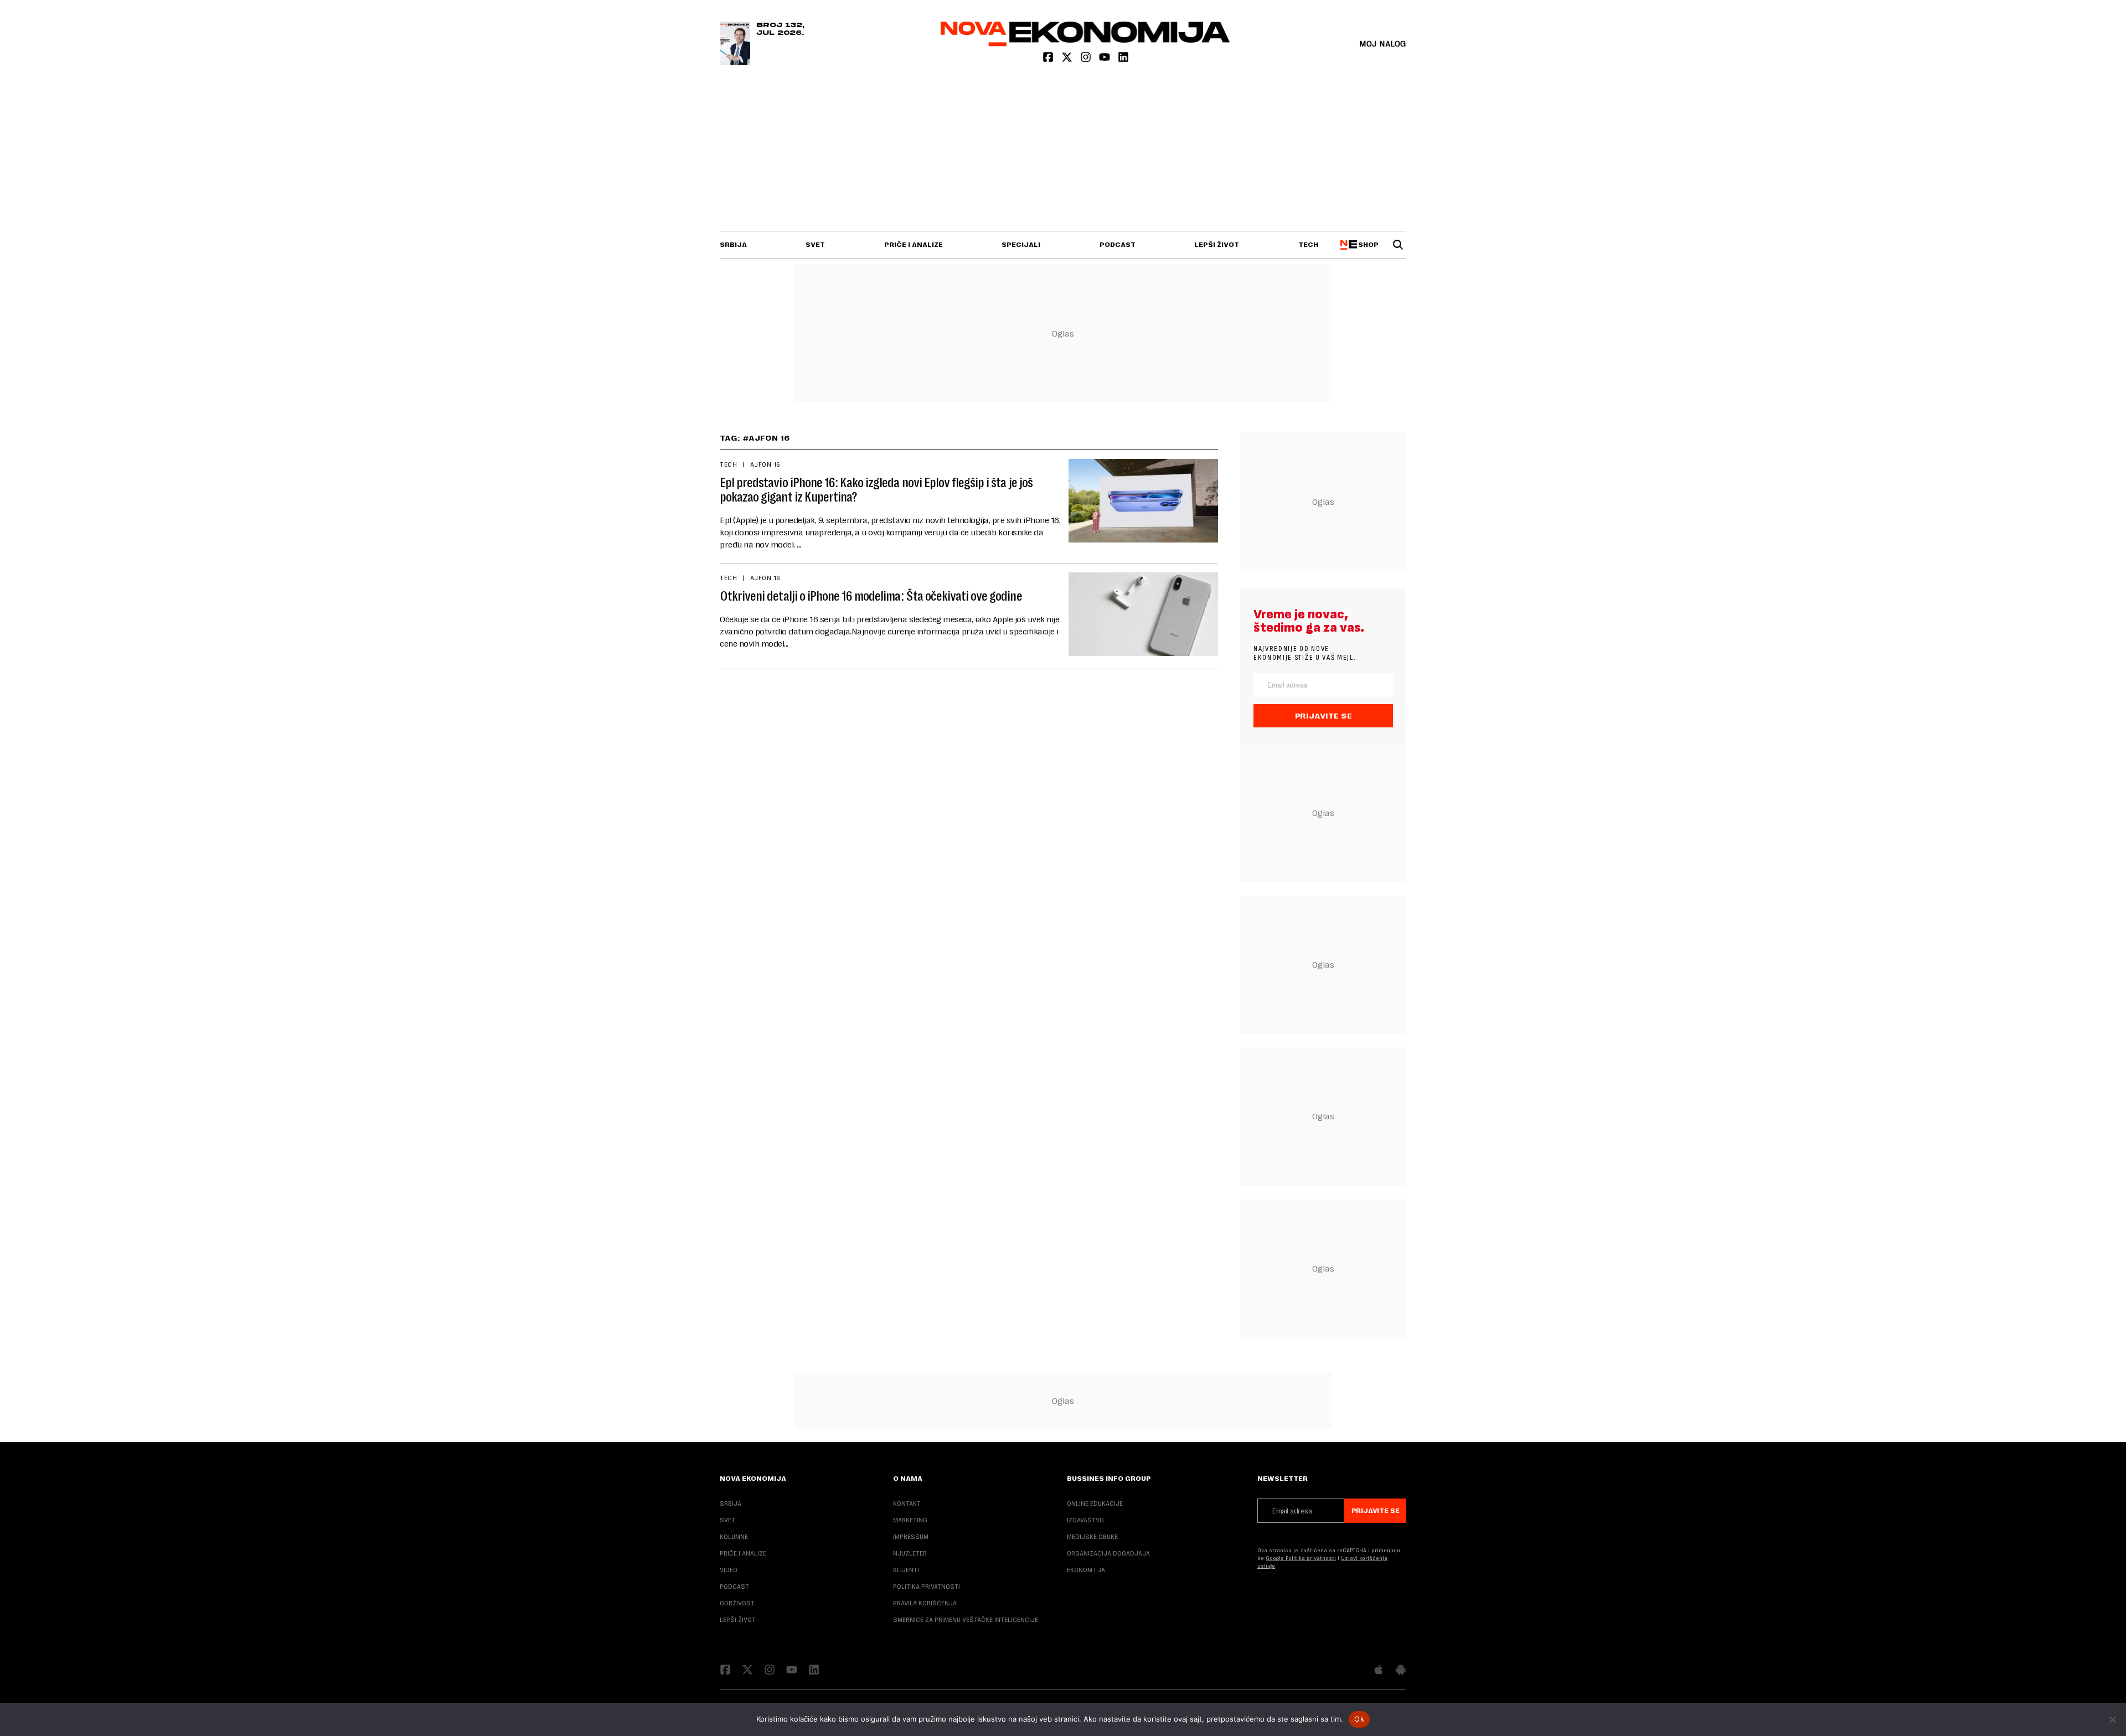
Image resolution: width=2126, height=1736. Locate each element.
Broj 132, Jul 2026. (780, 29)
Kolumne (734, 1537)
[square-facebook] (1049, 60)
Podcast (1118, 245)
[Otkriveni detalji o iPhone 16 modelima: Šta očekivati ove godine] (1143, 614)
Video (729, 1570)
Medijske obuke (1092, 1537)
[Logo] (1085, 43)
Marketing (910, 1520)
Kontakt (907, 1503)
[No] (2112, 1719)
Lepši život (1217, 245)
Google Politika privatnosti (1301, 1558)
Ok (1359, 1719)
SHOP (1367, 245)
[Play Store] (1401, 1671)
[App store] (1379, 1671)
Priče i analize (914, 245)
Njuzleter (910, 1553)
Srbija (733, 245)
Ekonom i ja (1086, 1570)
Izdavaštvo (1085, 1520)
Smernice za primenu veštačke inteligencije (966, 1620)
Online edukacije (1095, 1503)
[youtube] (1106, 60)
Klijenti (906, 1570)
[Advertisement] (1063, 148)
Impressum (911, 1537)
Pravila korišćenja (925, 1603)
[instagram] (1087, 60)
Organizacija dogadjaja (1108, 1553)
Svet (815, 245)
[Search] (1398, 245)
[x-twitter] (1068, 60)
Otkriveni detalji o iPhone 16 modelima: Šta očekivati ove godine (871, 596)
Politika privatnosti (927, 1587)
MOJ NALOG (1383, 43)
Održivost (737, 1603)
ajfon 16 (765, 464)
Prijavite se (1323, 716)
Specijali (1021, 245)
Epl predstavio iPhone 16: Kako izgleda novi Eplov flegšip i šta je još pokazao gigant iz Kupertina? (876, 490)
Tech (1308, 245)
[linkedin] (1123, 60)
